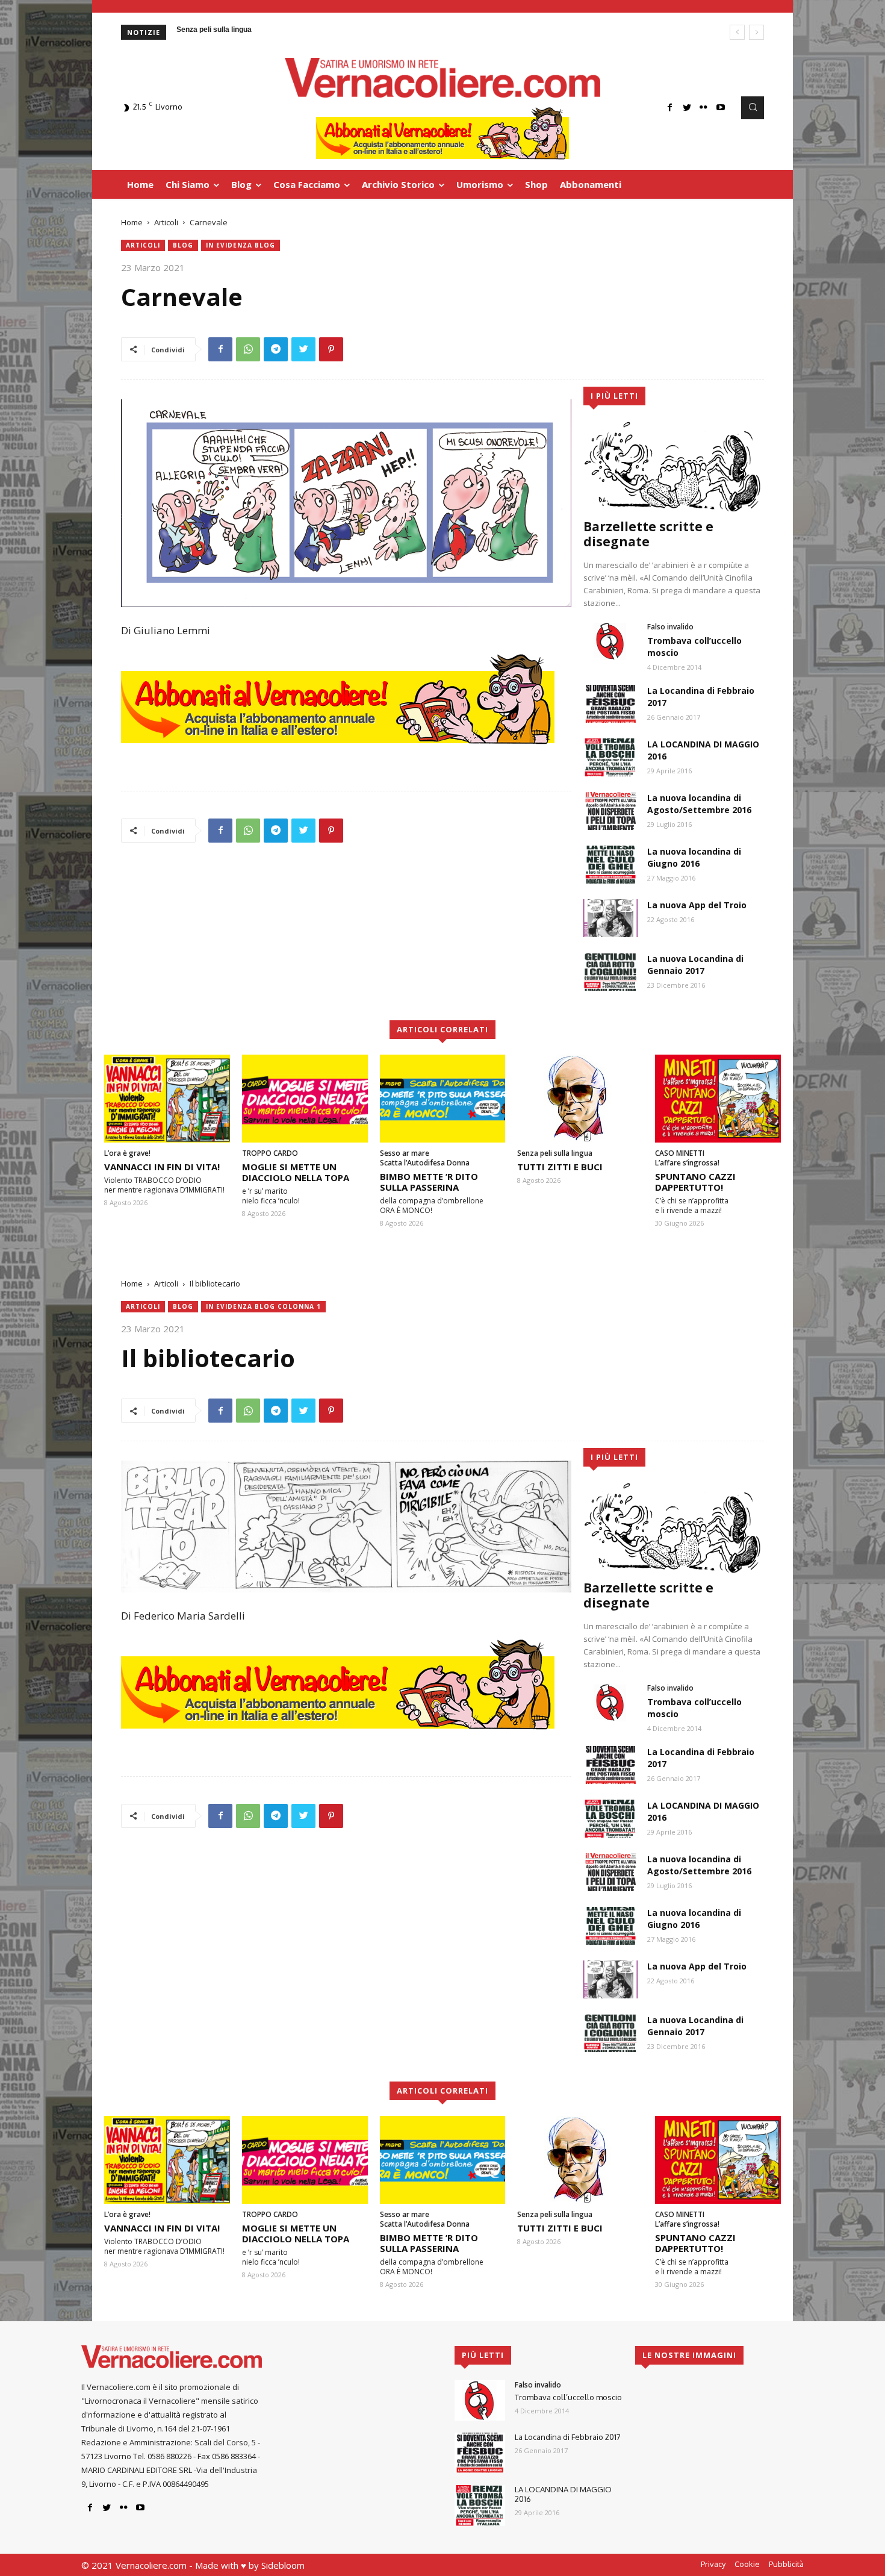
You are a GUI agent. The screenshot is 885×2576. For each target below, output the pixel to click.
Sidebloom (283, 2565)
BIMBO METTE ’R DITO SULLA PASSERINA (429, 1182)
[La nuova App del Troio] (610, 918)
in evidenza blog (241, 245)
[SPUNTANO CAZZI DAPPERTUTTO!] (718, 1099)
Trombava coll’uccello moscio (568, 2397)
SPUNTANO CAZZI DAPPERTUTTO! (695, 1182)
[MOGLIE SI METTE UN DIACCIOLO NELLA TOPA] (305, 1099)
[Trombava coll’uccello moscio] (610, 641)
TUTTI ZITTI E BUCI (560, 1167)
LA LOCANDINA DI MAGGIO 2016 (563, 2494)
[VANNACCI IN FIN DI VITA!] (167, 1099)
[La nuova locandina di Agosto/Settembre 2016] (610, 811)
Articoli (166, 222)
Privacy (713, 2564)
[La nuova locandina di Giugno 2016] (610, 865)
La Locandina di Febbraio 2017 (568, 2437)
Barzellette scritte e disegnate (648, 534)
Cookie (747, 2564)
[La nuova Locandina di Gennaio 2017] (610, 972)
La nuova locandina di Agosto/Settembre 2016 (699, 804)
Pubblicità (786, 2564)
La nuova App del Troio (697, 905)
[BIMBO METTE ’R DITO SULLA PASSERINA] (443, 1099)
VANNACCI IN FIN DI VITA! (162, 1167)
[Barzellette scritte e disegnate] (674, 466)
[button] (753, 108)
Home (132, 222)
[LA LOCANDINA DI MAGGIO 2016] (610, 757)
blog (183, 245)
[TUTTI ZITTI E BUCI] (580, 1099)
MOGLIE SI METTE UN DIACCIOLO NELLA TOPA (296, 1172)
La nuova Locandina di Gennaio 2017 (695, 965)
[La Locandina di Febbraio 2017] (610, 704)
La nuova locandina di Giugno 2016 (694, 857)
